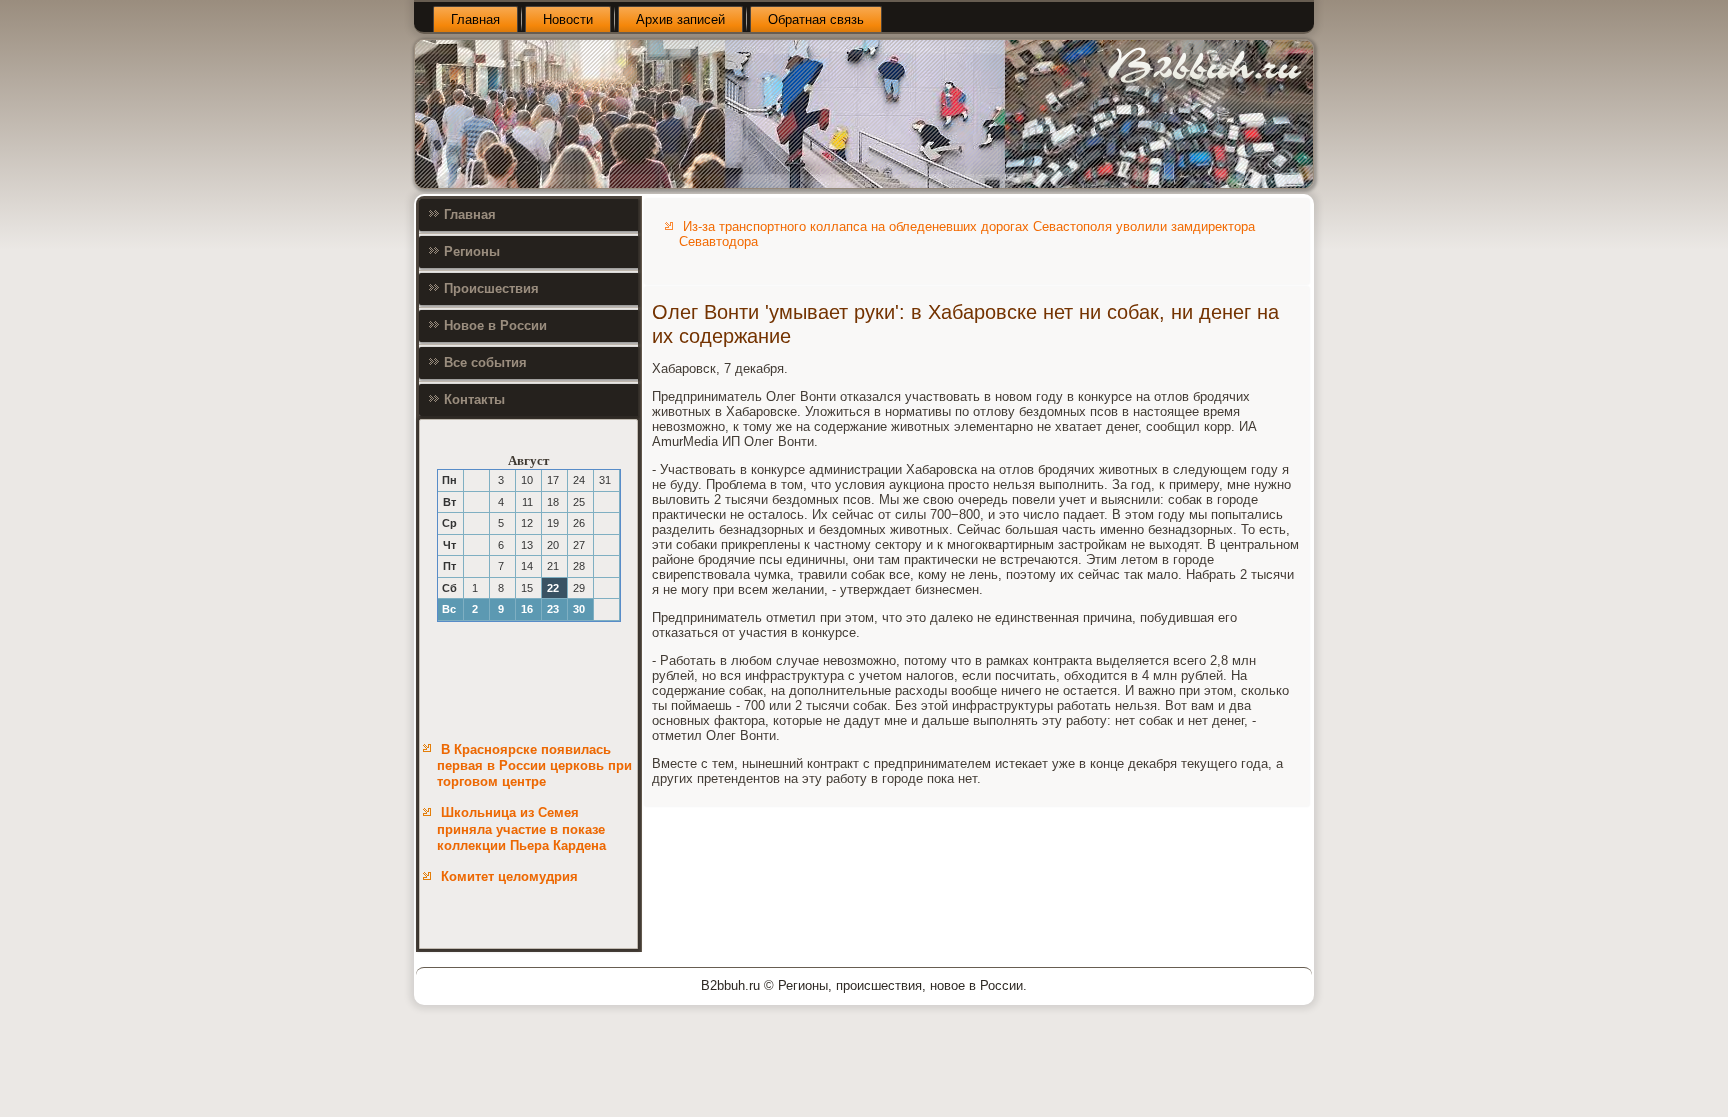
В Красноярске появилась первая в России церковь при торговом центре (534, 766)
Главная (475, 19)
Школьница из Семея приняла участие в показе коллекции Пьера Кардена (521, 829)
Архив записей (680, 19)
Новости (568, 19)
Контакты (474, 399)
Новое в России (495, 325)
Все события (485, 362)
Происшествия (491, 288)
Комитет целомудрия (509, 876)
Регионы (472, 251)
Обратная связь (816, 19)
